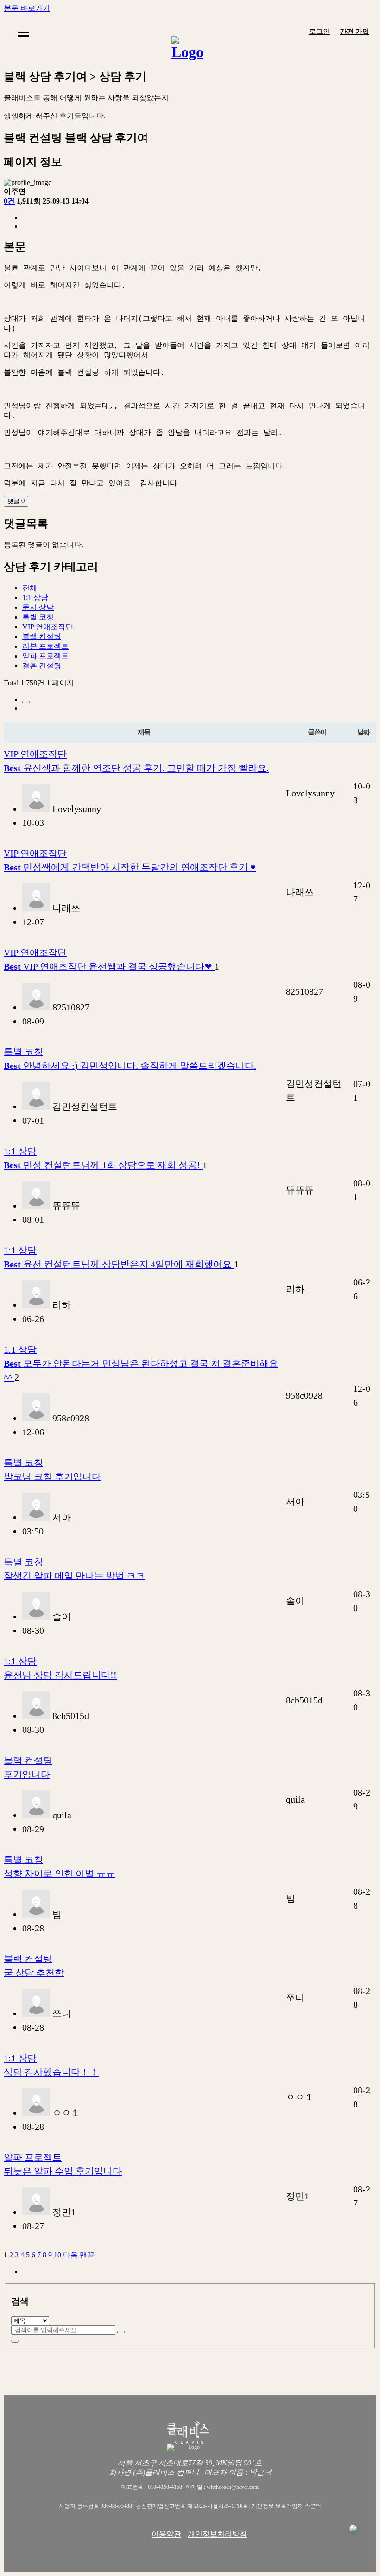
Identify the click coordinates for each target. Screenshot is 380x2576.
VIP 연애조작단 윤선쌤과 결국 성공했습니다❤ (109, 966)
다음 (70, 2255)
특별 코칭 (38, 617)
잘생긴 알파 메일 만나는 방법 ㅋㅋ (74, 1576)
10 (57, 2255)
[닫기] (15, 2341)
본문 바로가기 (27, 8)
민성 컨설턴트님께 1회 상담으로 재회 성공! (103, 1165)
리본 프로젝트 (45, 646)
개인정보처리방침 (217, 2534)
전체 (30, 588)
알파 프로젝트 (45, 656)
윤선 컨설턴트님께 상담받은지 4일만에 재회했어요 (119, 1264)
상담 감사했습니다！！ (51, 2072)
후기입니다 (27, 1774)
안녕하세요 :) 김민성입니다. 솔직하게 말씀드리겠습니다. (130, 1066)
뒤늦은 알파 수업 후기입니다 (63, 2171)
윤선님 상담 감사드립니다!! (60, 1675)
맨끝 (87, 2255)
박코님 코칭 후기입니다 (52, 1477)
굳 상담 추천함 (34, 1973)
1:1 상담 (35, 598)
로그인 (320, 32)
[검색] (121, 2332)
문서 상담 (38, 607)
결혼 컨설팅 (42, 666)
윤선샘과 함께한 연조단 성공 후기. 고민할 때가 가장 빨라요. (136, 768)
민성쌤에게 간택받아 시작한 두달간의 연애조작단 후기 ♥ (130, 867)
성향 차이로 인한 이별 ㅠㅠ (59, 1873)
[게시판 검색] (26, 702)
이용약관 (166, 2534)
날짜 (364, 732)
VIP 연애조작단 (47, 627)
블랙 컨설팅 (42, 636)
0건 (9, 201)
